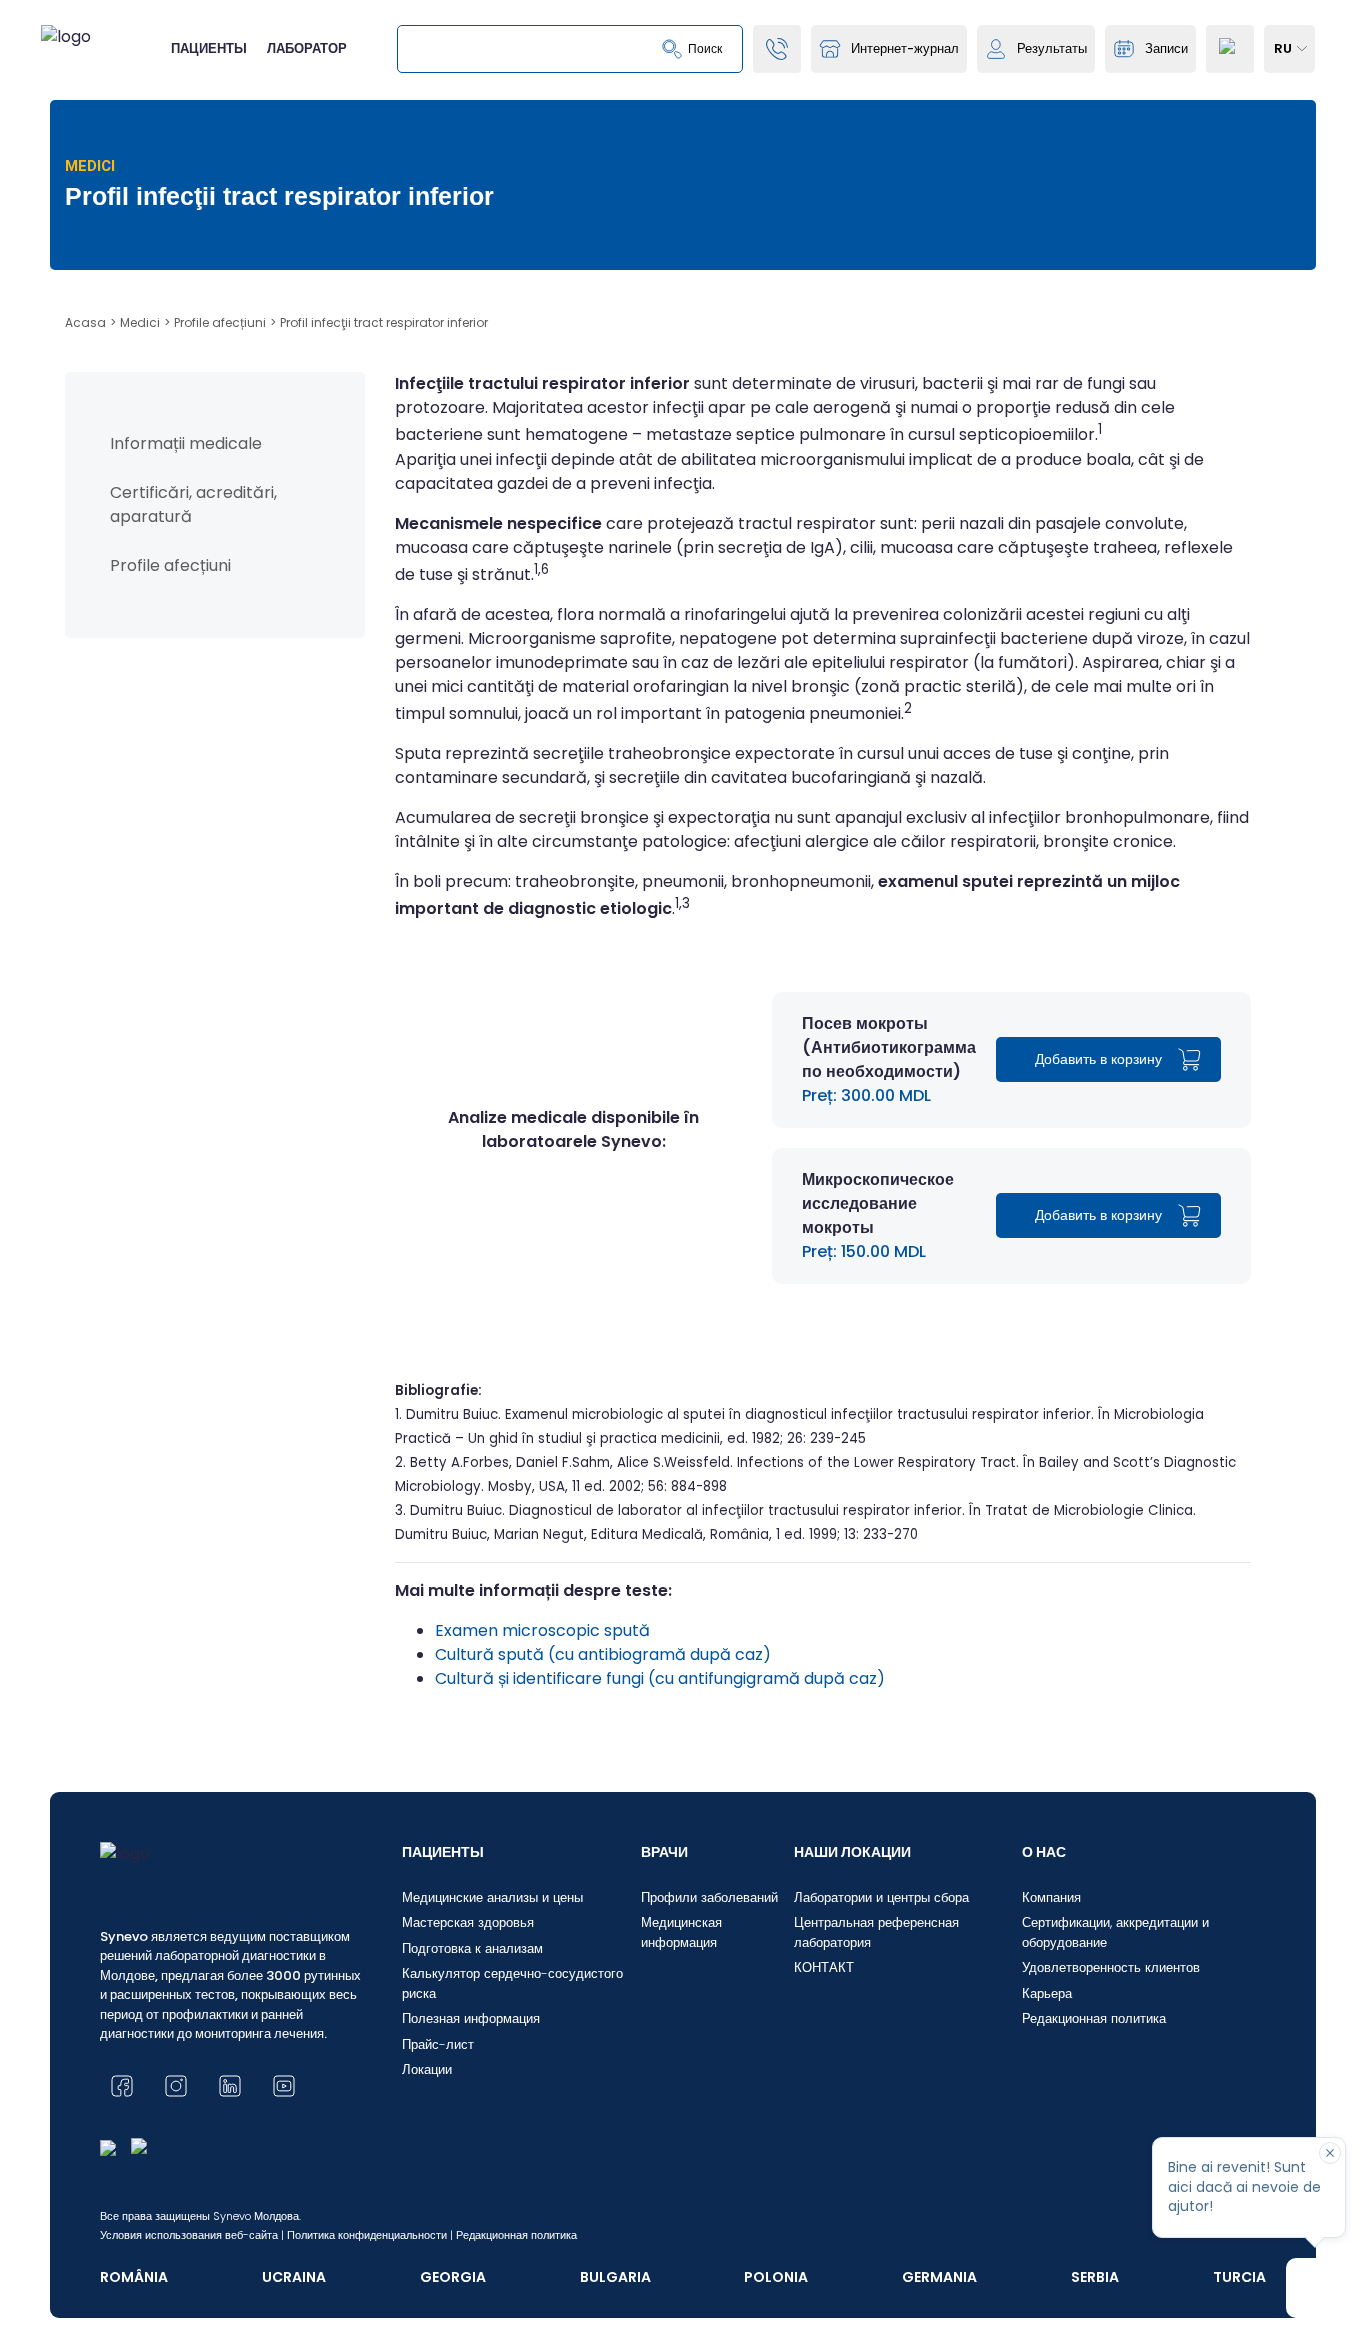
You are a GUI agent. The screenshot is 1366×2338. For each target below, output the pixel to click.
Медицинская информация (681, 1932)
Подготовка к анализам (472, 1948)
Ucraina (294, 2277)
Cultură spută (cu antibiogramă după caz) (603, 1654)
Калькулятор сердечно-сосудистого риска (512, 1983)
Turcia (1239, 2277)
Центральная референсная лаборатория (876, 1932)
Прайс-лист (438, 2044)
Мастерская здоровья (468, 1922)
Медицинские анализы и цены (492, 1897)
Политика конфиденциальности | (370, 2235)
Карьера (1047, 1993)
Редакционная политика (1094, 2018)
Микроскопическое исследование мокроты (878, 1203)
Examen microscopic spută (542, 1630)
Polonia (776, 2277)
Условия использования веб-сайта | (192, 2235)
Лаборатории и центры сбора (881, 1897)
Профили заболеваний (709, 1897)
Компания (1051, 1897)
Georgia (453, 2277)
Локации (427, 2069)
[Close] (1330, 2153)
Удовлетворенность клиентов (1111, 1967)
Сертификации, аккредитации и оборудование (1115, 1932)
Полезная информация (471, 2018)
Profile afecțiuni (170, 565)
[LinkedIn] (230, 2086)
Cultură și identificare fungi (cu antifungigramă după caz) (660, 1678)
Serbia (1095, 2277)
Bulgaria (615, 2277)
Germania (939, 2277)
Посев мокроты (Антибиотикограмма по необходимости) (889, 1047)
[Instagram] (176, 2086)
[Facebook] (122, 2086)
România (134, 2277)
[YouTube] (284, 2086)
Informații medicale (186, 443)
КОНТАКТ (824, 1967)
